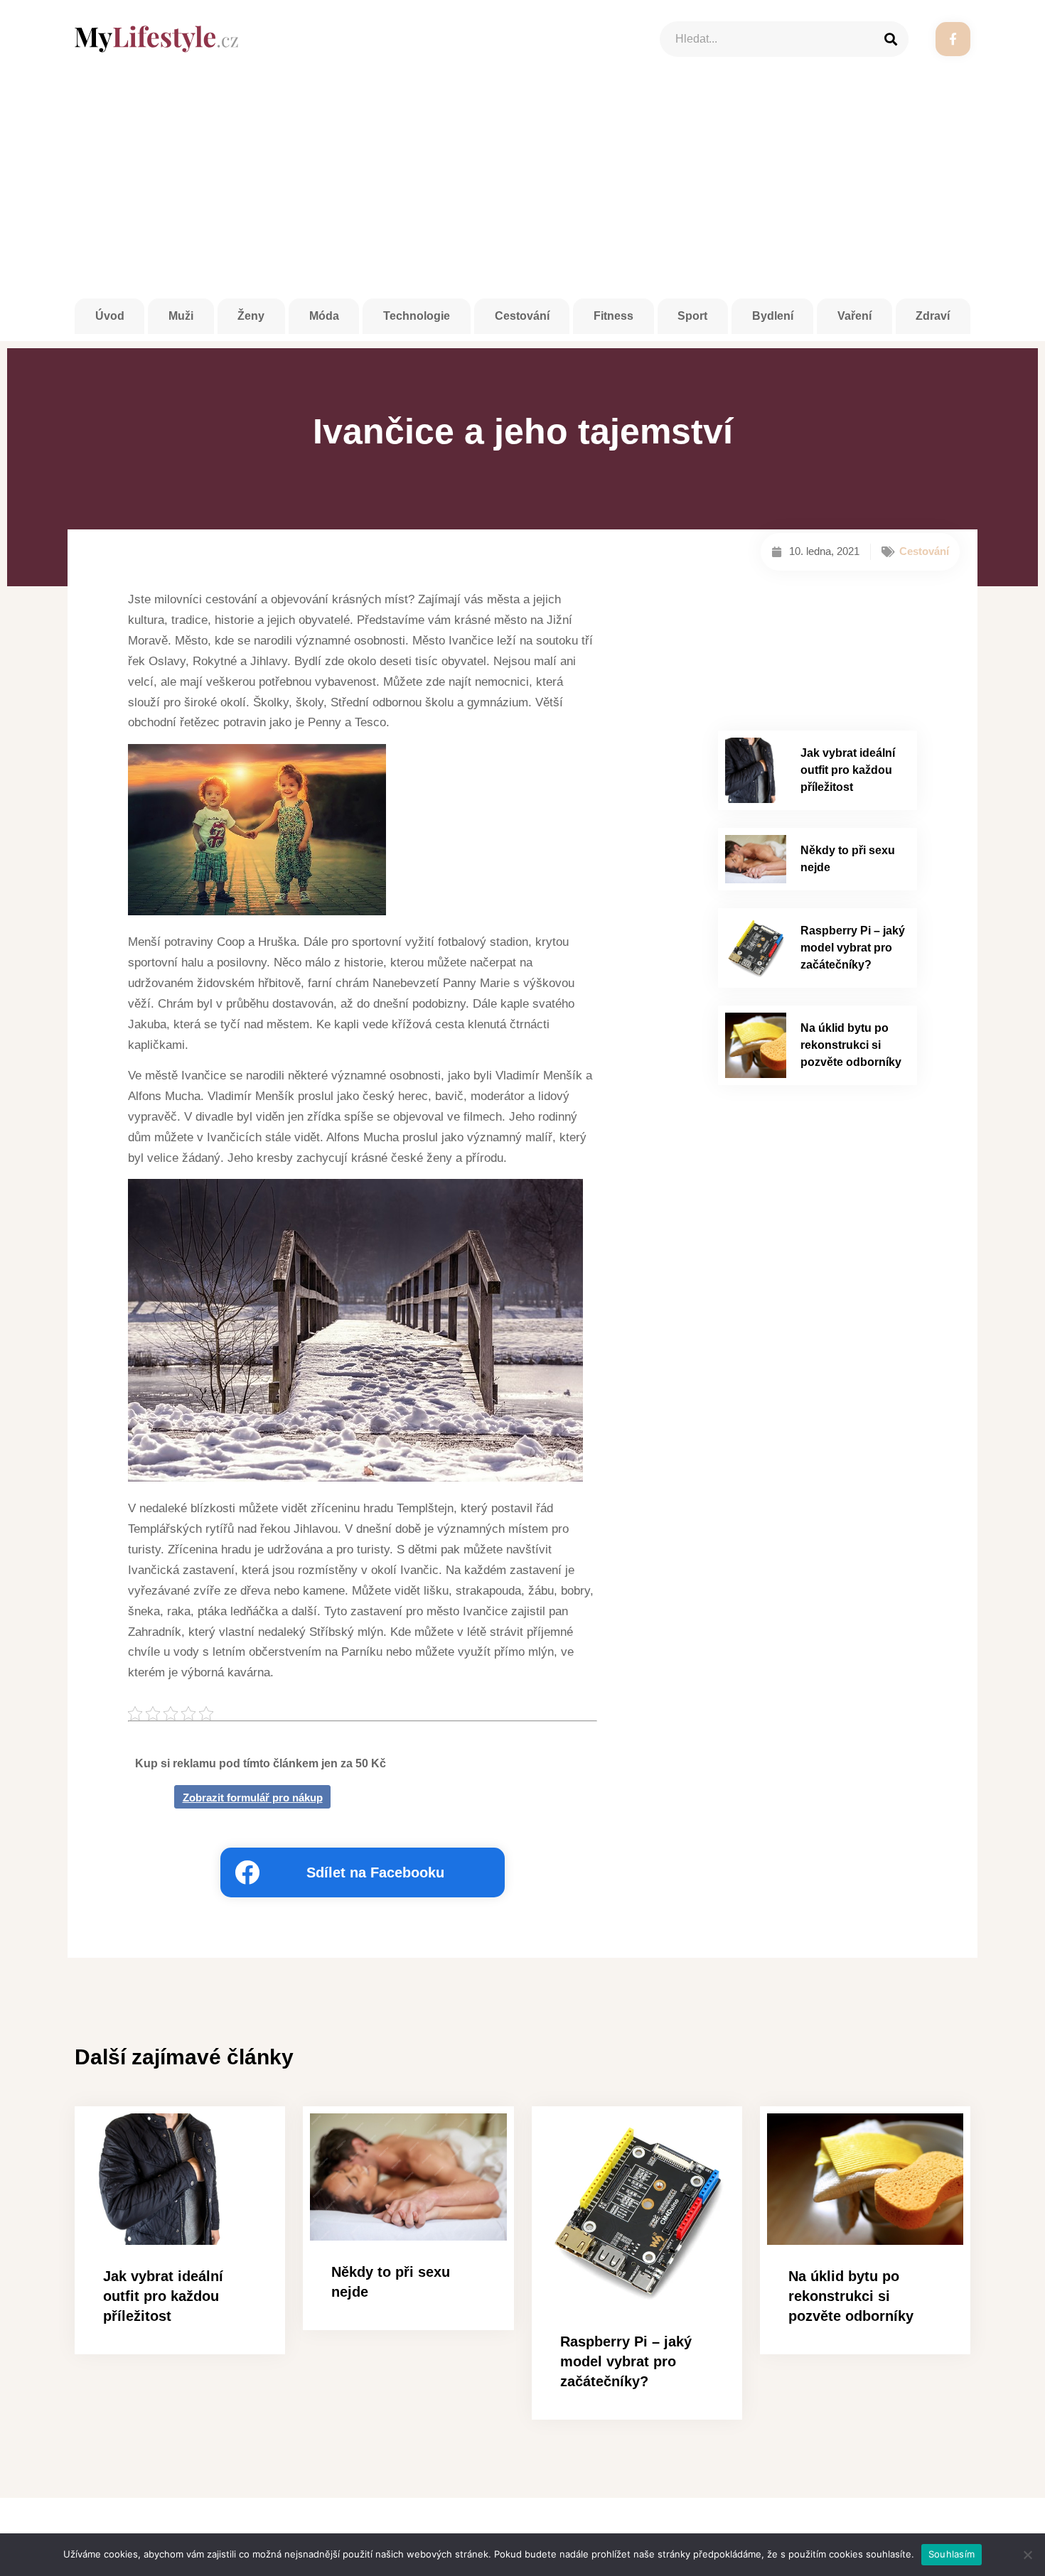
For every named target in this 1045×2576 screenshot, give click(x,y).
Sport (692, 316)
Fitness (613, 316)
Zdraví (933, 316)
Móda (324, 316)
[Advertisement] (522, 192)
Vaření (854, 316)
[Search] (891, 39)
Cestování (522, 316)
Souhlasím (952, 2554)
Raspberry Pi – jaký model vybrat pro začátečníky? (853, 948)
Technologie (417, 316)
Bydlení (773, 316)
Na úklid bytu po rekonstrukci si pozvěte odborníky (851, 1045)
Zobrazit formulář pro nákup (253, 1798)
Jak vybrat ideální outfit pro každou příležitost (848, 770)
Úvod (110, 316)
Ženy (251, 316)
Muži (181, 316)
